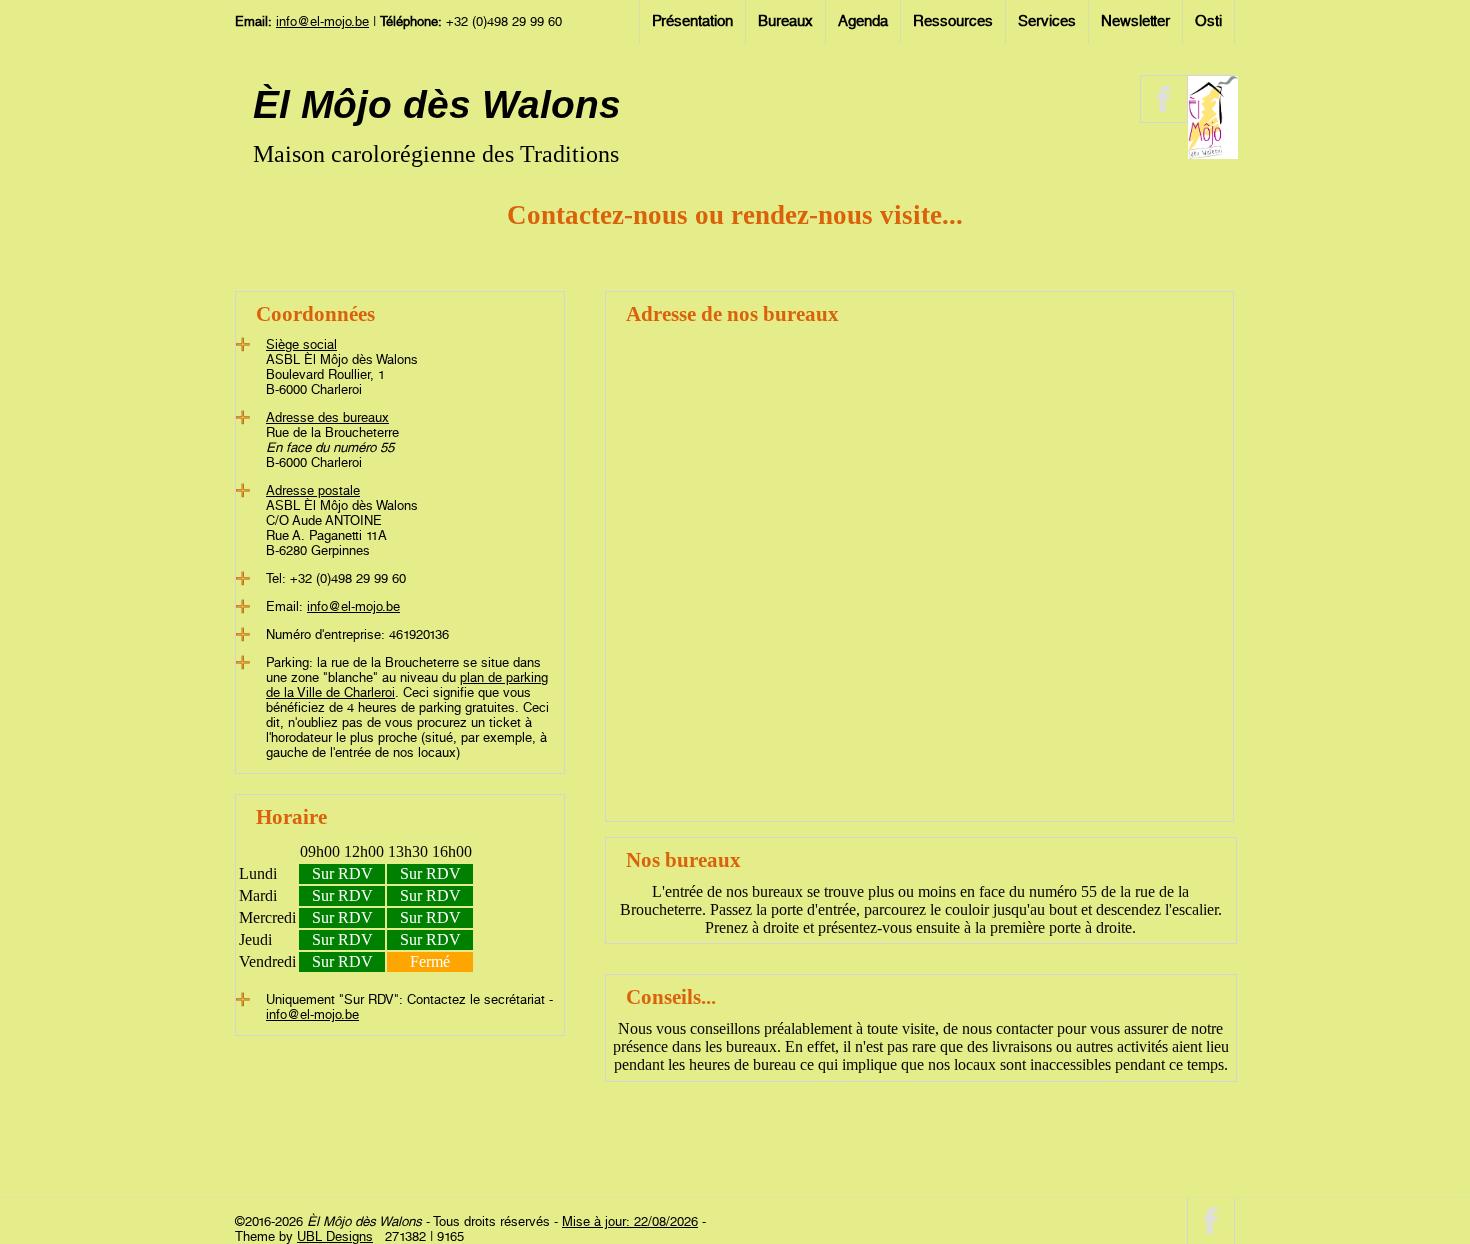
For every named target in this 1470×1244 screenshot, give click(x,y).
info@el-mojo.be (322, 21)
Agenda (863, 21)
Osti (1208, 21)
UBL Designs (335, 1236)
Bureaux (785, 21)
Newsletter (1135, 21)
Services (1047, 21)
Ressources (953, 21)
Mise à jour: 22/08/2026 (630, 1221)
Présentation (692, 21)
